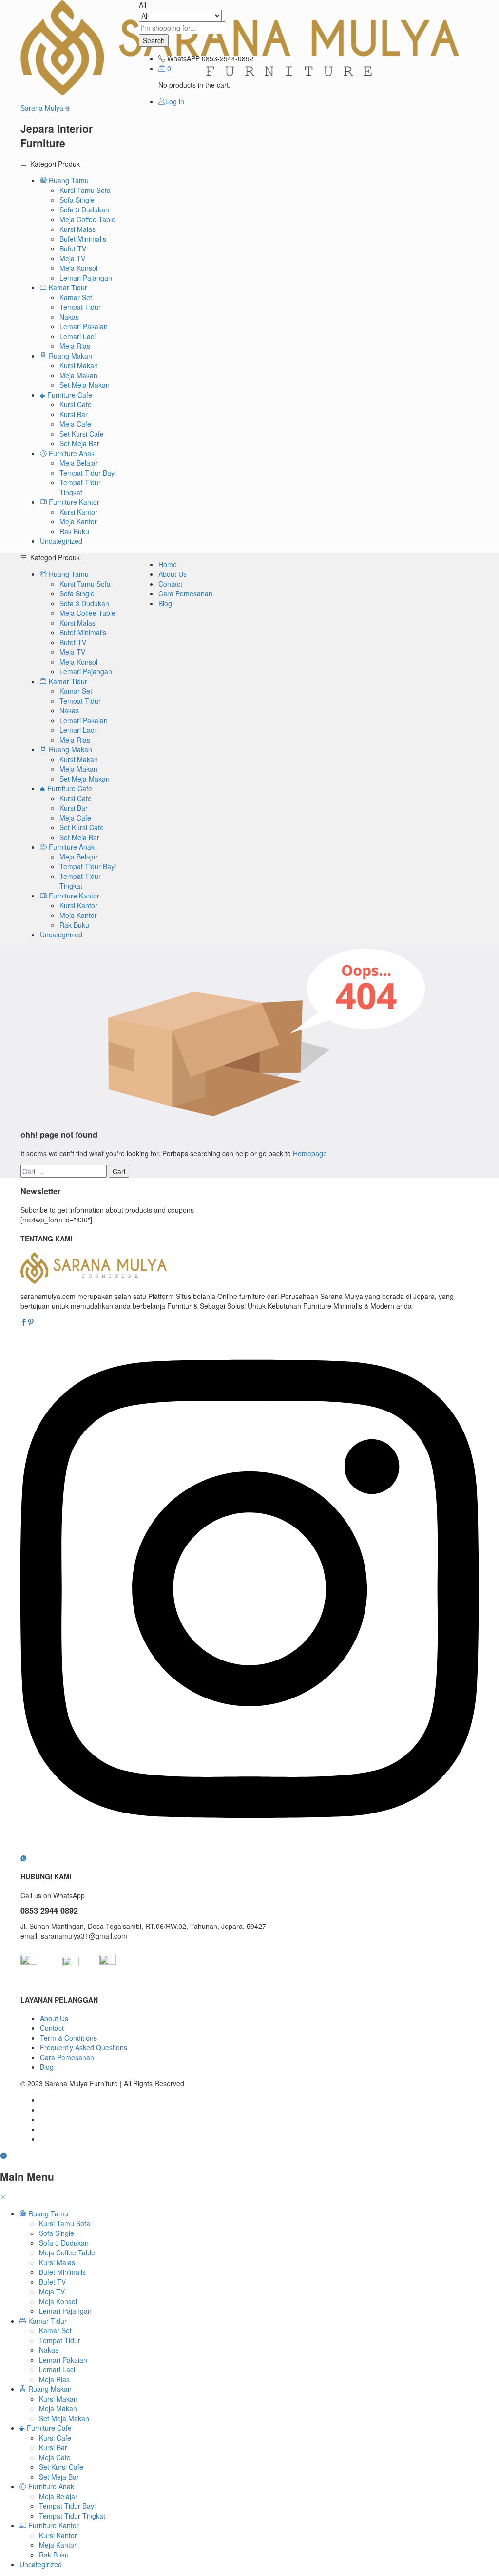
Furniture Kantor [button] (73, 502)
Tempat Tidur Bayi (88, 473)
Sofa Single (77, 200)
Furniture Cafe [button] (69, 395)
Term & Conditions (68, 2038)
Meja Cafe (75, 424)
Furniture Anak (50, 2486)
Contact (170, 584)
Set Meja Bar (79, 443)
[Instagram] (249, 1848)
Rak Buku (74, 531)
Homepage (310, 1153)
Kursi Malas (77, 229)
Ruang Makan (49, 2389)
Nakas (69, 317)
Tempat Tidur (80, 307)
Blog (165, 603)
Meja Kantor (78, 521)
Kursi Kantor (78, 512)
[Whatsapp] (23, 1858)
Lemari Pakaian (84, 326)
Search (154, 40)
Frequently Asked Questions (84, 2047)
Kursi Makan (79, 365)
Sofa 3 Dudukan (84, 210)
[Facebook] (24, 1322)
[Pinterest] (31, 1322)
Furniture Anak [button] (71, 453)
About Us (173, 574)
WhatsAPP (183, 58)
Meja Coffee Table (87, 219)
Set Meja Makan (85, 385)
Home (168, 564)
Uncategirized (61, 541)
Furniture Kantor (53, 2525)
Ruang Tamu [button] (68, 180)
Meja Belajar (79, 463)
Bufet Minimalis (83, 239)
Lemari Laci (77, 336)
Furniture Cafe (48, 2428)
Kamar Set (76, 297)
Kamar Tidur (47, 2321)
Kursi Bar (74, 414)
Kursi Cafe (76, 404)
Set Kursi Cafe (82, 434)
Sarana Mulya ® (45, 108)
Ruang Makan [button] (69, 356)
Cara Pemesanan (185, 593)
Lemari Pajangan (86, 278)
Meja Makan (78, 375)
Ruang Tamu (47, 2213)
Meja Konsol (78, 268)
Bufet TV (73, 248)
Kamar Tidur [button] (67, 287)
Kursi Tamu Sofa (85, 190)
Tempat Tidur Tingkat (80, 487)
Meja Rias (75, 346)
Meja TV (72, 258)
